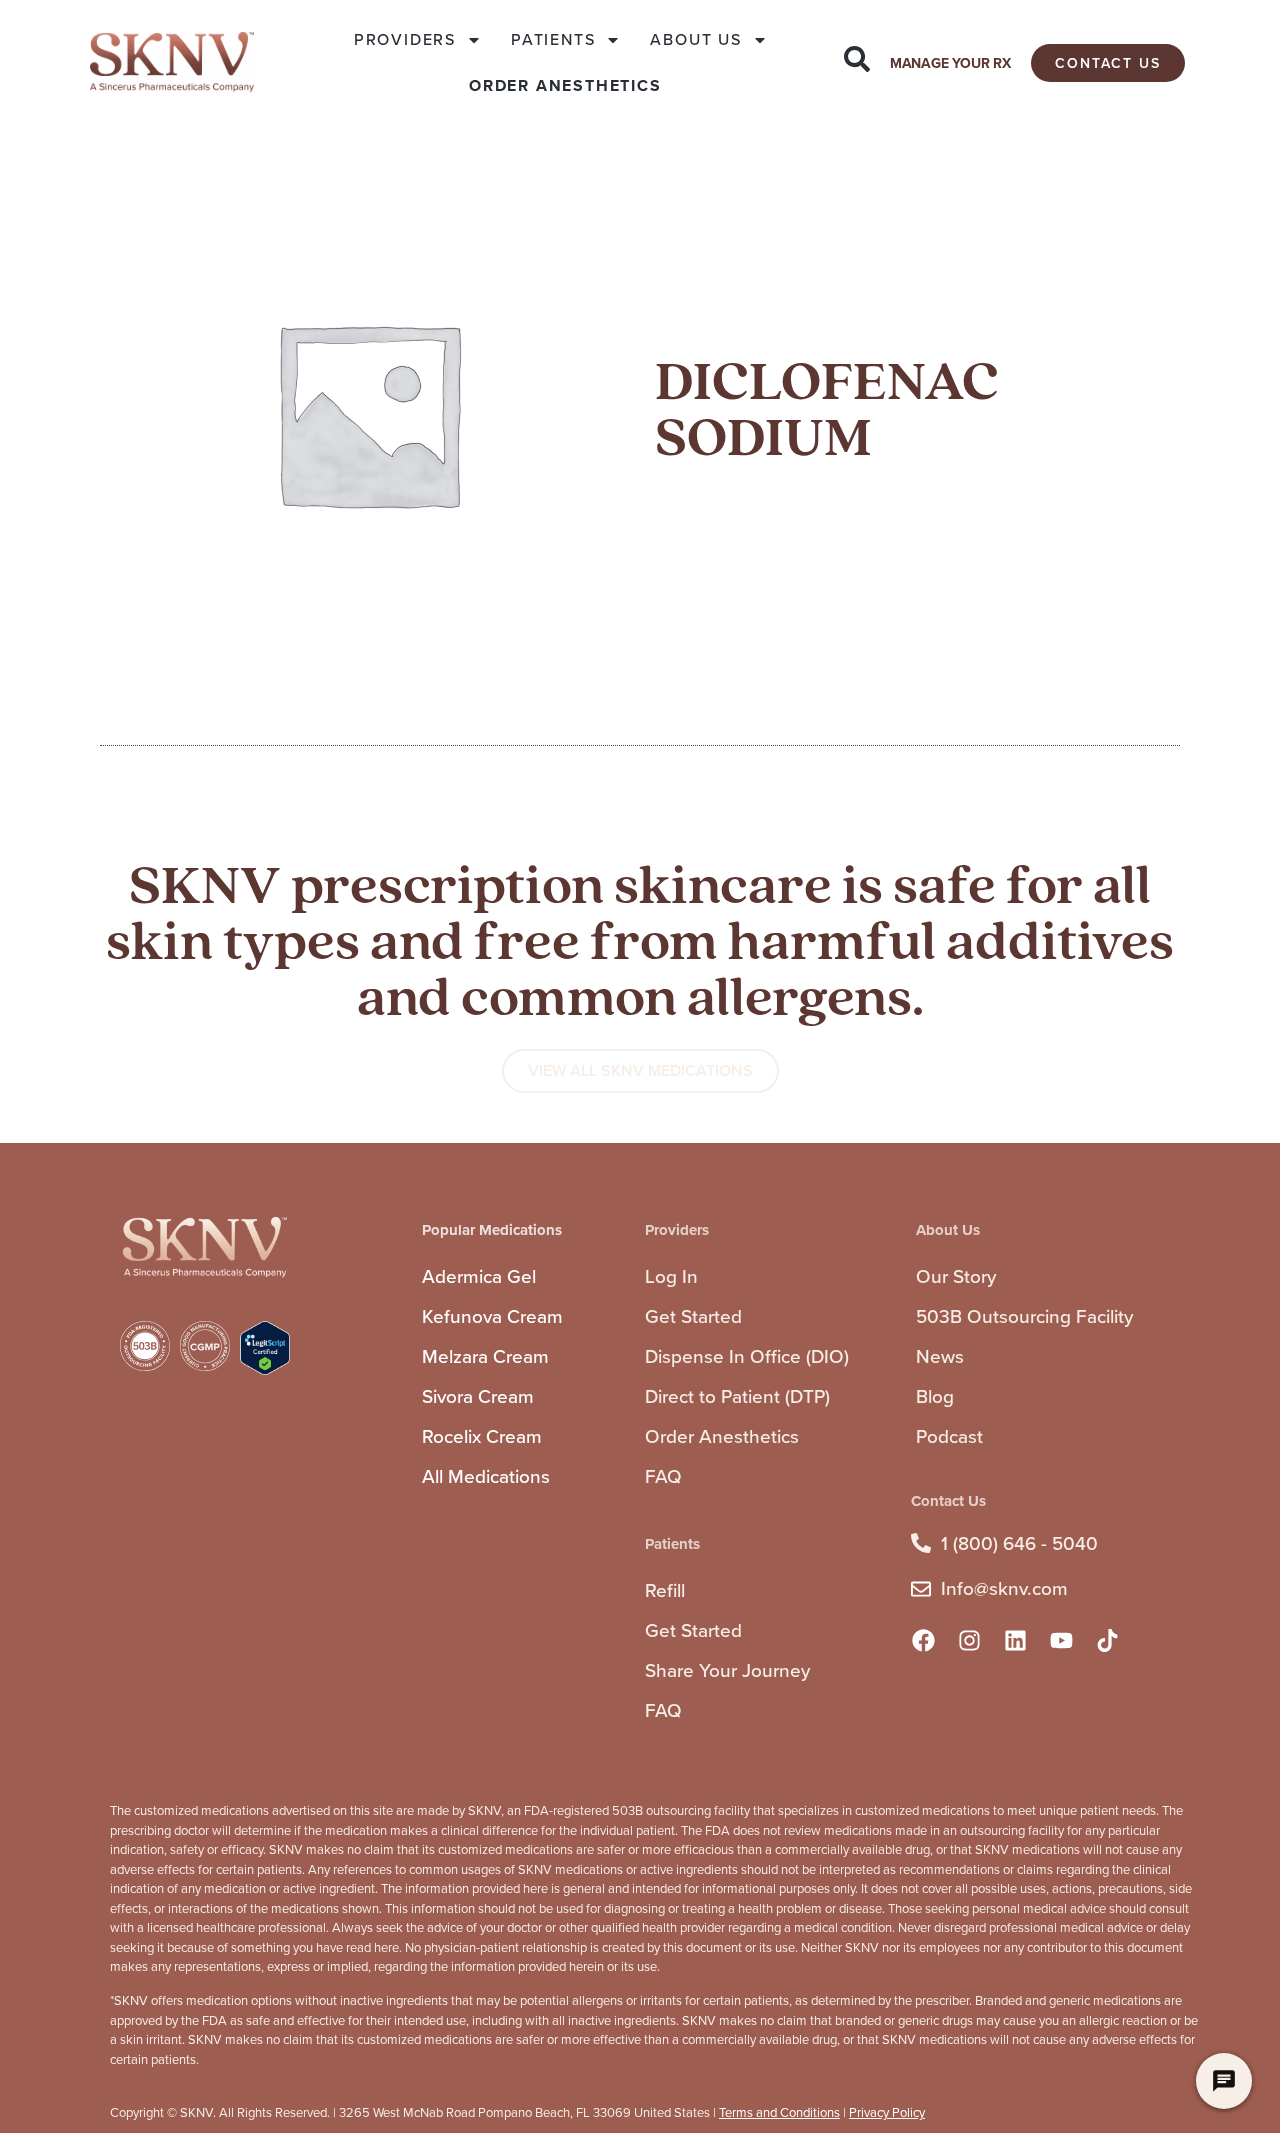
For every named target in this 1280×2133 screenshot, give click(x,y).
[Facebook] (924, 1641)
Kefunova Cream (492, 1316)
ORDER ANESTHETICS (565, 85)
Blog (935, 1396)
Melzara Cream (485, 1356)
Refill (665, 1590)
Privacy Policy (887, 2112)
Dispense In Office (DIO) (747, 1356)
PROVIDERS (405, 39)
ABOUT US (695, 39)
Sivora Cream (478, 1396)
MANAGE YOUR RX (950, 63)
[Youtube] (1062, 1641)
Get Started (693, 1316)
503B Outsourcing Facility (1024, 1316)
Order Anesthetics (722, 1436)
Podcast (949, 1436)
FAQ (663, 1476)
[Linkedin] (1016, 1641)
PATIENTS (553, 39)
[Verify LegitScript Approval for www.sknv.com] (265, 1369)
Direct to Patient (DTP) (737, 1396)
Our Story (956, 1276)
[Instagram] (970, 1641)
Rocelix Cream (482, 1436)
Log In (671, 1276)
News (940, 1356)
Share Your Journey (727, 1670)
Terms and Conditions (779, 2112)
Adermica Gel (479, 1276)
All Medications (486, 1476)
